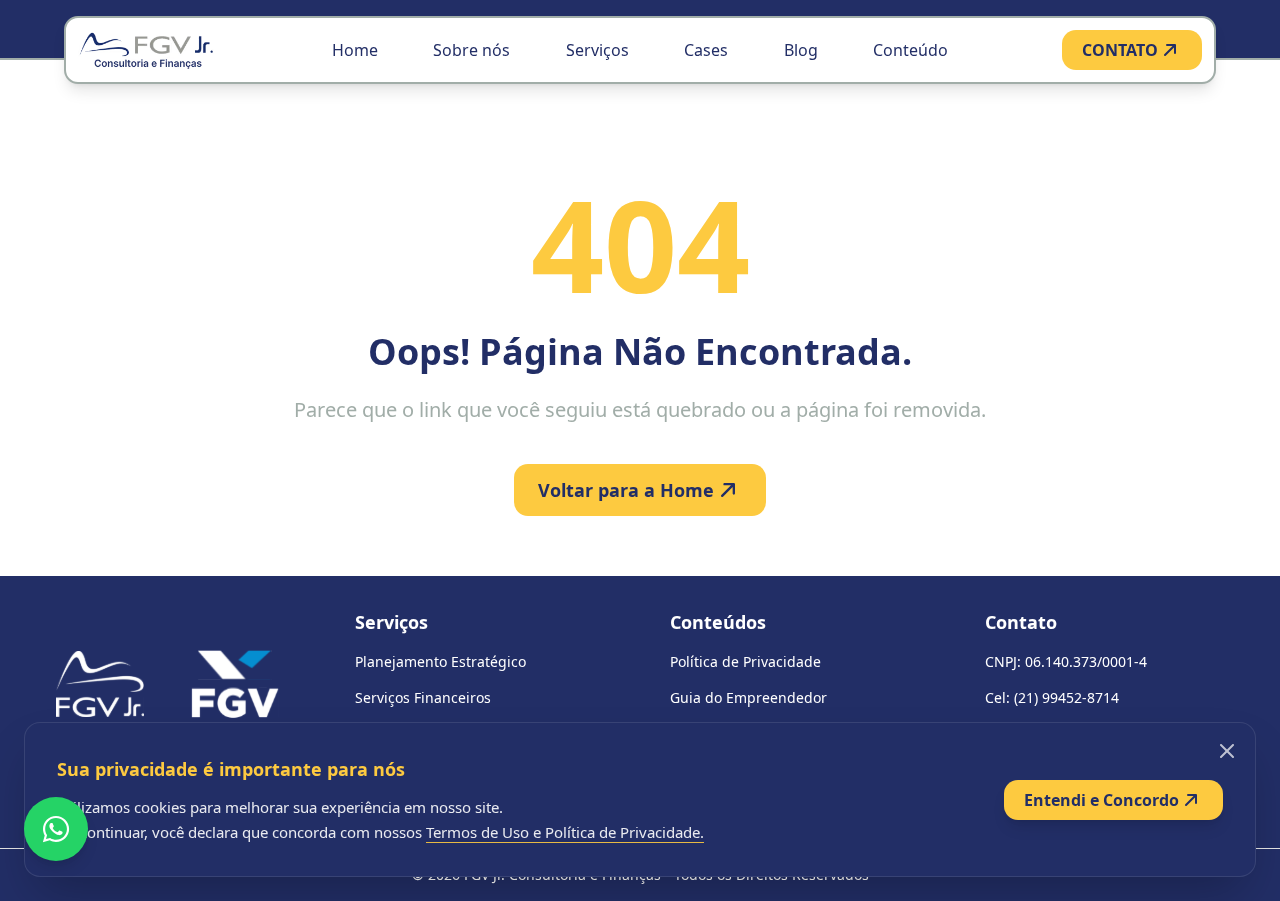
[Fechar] (1227, 751)
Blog (801, 50)
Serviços (597, 50)
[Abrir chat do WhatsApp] (56, 829)
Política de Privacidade (745, 661)
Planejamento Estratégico (440, 661)
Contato (1021, 622)
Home (355, 50)
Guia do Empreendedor (748, 697)
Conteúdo (910, 50)
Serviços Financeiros (423, 697)
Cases (706, 50)
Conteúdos (718, 622)
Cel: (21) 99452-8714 (1052, 697)
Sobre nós (471, 50)
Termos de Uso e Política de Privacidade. (565, 832)
